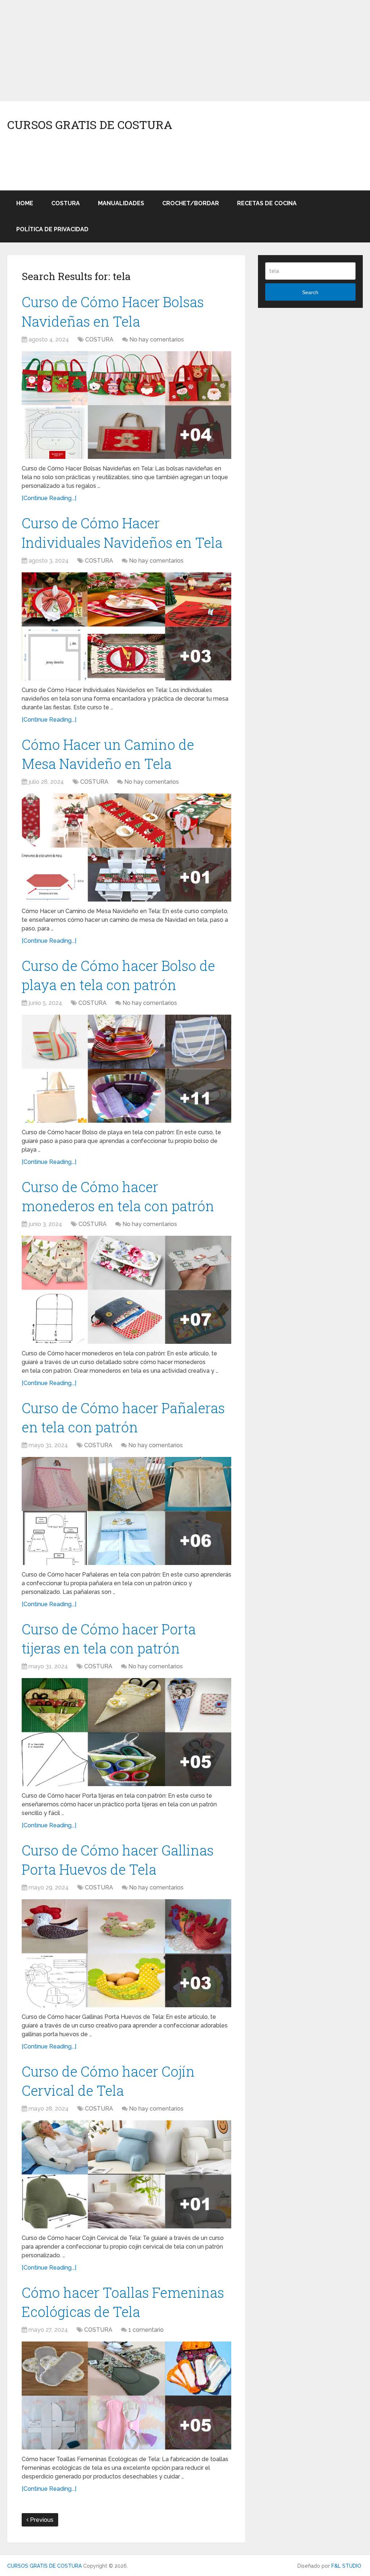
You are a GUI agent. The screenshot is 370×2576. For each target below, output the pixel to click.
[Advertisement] (185, 51)
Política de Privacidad (52, 229)
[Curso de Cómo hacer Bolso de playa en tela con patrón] (126, 1069)
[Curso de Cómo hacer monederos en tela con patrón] (126, 1290)
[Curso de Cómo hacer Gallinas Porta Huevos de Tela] (126, 1953)
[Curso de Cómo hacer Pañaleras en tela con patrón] (126, 1511)
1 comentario (146, 2330)
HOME (25, 203)
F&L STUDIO (346, 2566)
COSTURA (66, 203)
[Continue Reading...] (49, 498)
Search (310, 292)
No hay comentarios (157, 339)
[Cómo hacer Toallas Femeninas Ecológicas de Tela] (126, 2396)
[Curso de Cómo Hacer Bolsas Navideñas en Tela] (126, 405)
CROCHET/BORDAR (191, 203)
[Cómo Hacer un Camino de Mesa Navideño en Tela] (126, 848)
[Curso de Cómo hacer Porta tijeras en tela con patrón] (126, 1732)
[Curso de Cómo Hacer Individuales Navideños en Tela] (126, 626)
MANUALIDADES (121, 203)
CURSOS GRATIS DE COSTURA (90, 125)
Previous (41, 2520)
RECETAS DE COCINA (267, 203)
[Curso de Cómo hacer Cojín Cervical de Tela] (126, 2174)
